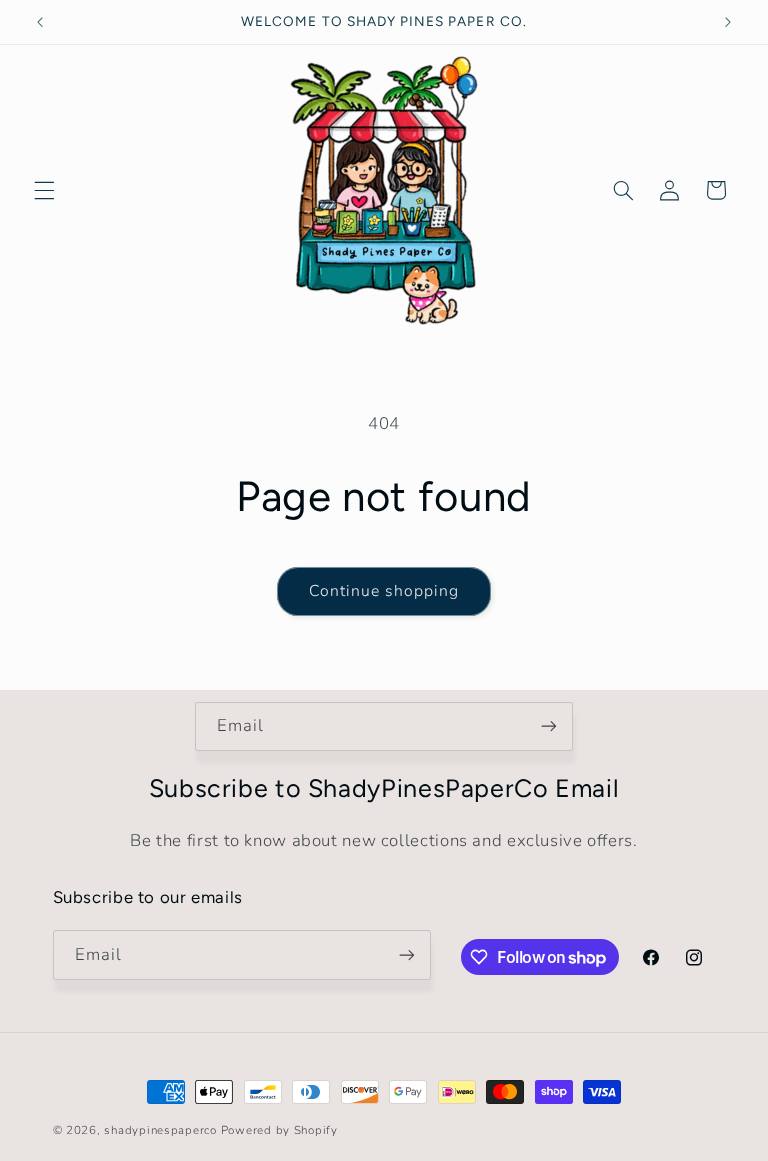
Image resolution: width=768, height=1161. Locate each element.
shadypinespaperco (160, 1130)
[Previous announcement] (40, 22)
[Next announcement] (728, 22)
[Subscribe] (549, 726)
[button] (44, 190)
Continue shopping (384, 591)
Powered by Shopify (279, 1130)
